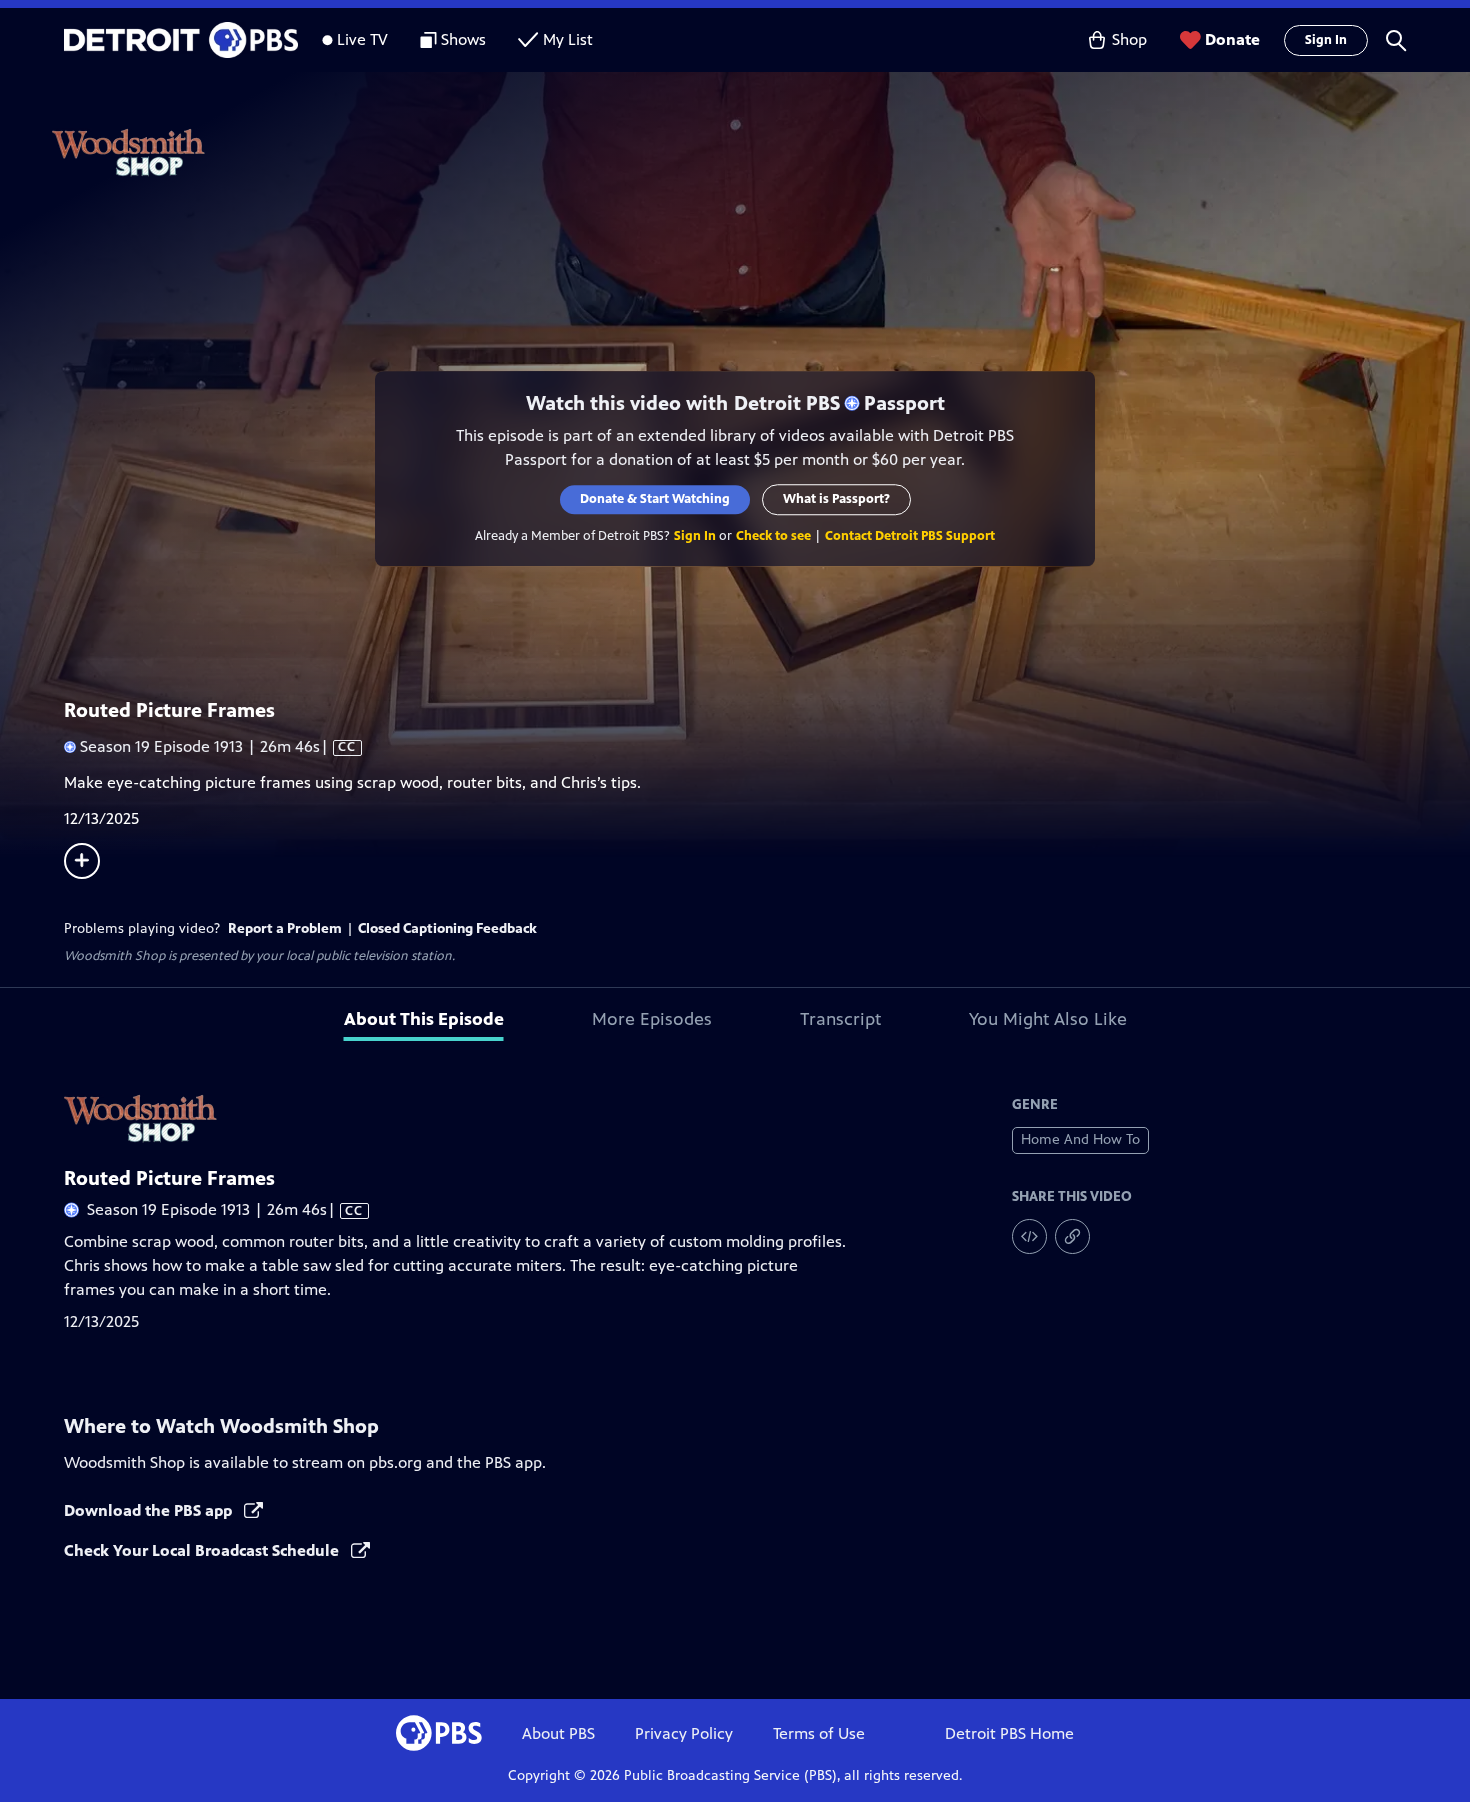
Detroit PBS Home (1009, 1733)
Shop (1129, 39)
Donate (1232, 39)
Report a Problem (285, 928)
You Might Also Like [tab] (1048, 1019)
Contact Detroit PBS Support (910, 536)
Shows (463, 39)
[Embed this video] (1029, 1236)
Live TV (362, 39)
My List (568, 39)
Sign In (1326, 40)
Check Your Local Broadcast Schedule (203, 1550)
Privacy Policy (684, 1733)
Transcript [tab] (840, 1019)
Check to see (773, 536)
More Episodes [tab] (652, 1019)
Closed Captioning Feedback (447, 928)
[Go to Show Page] (761, 153)
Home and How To (1080, 1139)
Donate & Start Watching (655, 499)
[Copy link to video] (1072, 1236)
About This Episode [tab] (424, 1019)
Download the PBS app (150, 1510)
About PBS (558, 1733)
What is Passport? (836, 499)
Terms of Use (819, 1733)
